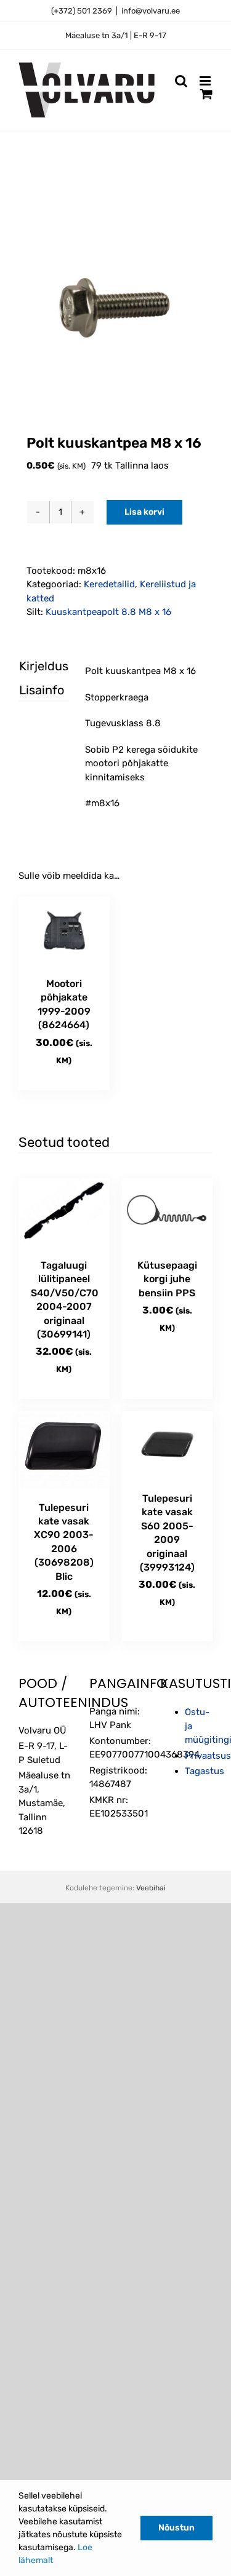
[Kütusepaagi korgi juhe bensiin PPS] (168, 1212)
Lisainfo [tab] (33, 690)
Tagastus (205, 1771)
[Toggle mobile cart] (206, 94)
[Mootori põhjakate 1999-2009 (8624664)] (64, 931)
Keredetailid (109, 584)
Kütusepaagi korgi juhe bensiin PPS (167, 1279)
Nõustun (176, 2528)
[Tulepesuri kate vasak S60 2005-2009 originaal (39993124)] (168, 1445)
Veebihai (151, 1888)
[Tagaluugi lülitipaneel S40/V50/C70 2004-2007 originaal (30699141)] (64, 1212)
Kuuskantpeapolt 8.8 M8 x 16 (108, 612)
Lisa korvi (144, 512)
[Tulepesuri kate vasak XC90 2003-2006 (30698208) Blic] (64, 1450)
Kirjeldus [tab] (33, 666)
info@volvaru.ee (151, 11)
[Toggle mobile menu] (206, 81)
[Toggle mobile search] (181, 81)
